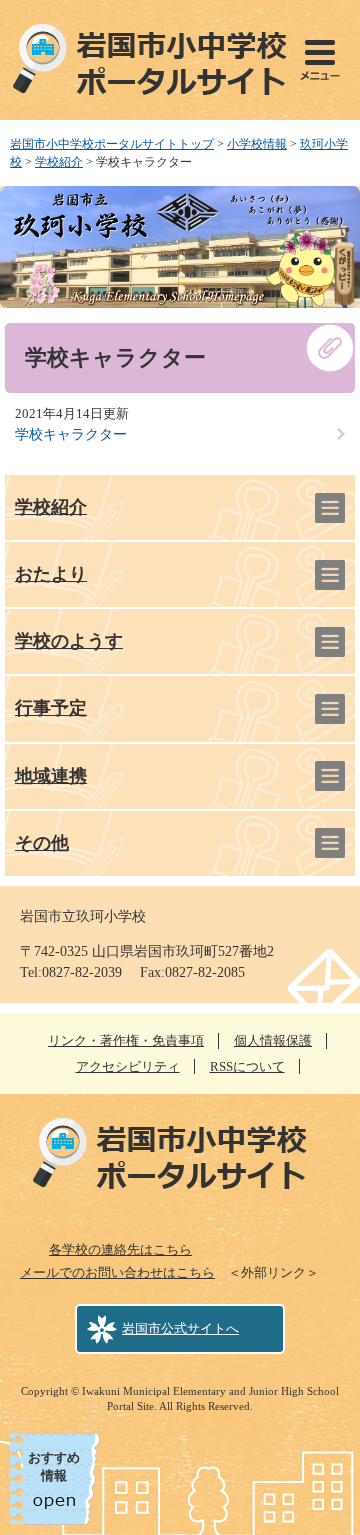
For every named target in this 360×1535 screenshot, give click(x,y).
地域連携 (51, 776)
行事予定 (51, 708)
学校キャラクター (71, 434)
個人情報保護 (273, 1040)
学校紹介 (59, 162)
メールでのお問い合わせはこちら (117, 1272)
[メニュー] (320, 60)
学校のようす (69, 641)
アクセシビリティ (128, 1066)
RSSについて (247, 1066)
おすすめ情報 (54, 1466)
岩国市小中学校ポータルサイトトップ (112, 144)
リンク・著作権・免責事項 (126, 1040)
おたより (51, 574)
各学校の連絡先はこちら (120, 1249)
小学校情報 (257, 144)
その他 (42, 843)
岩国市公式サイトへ (180, 1328)
